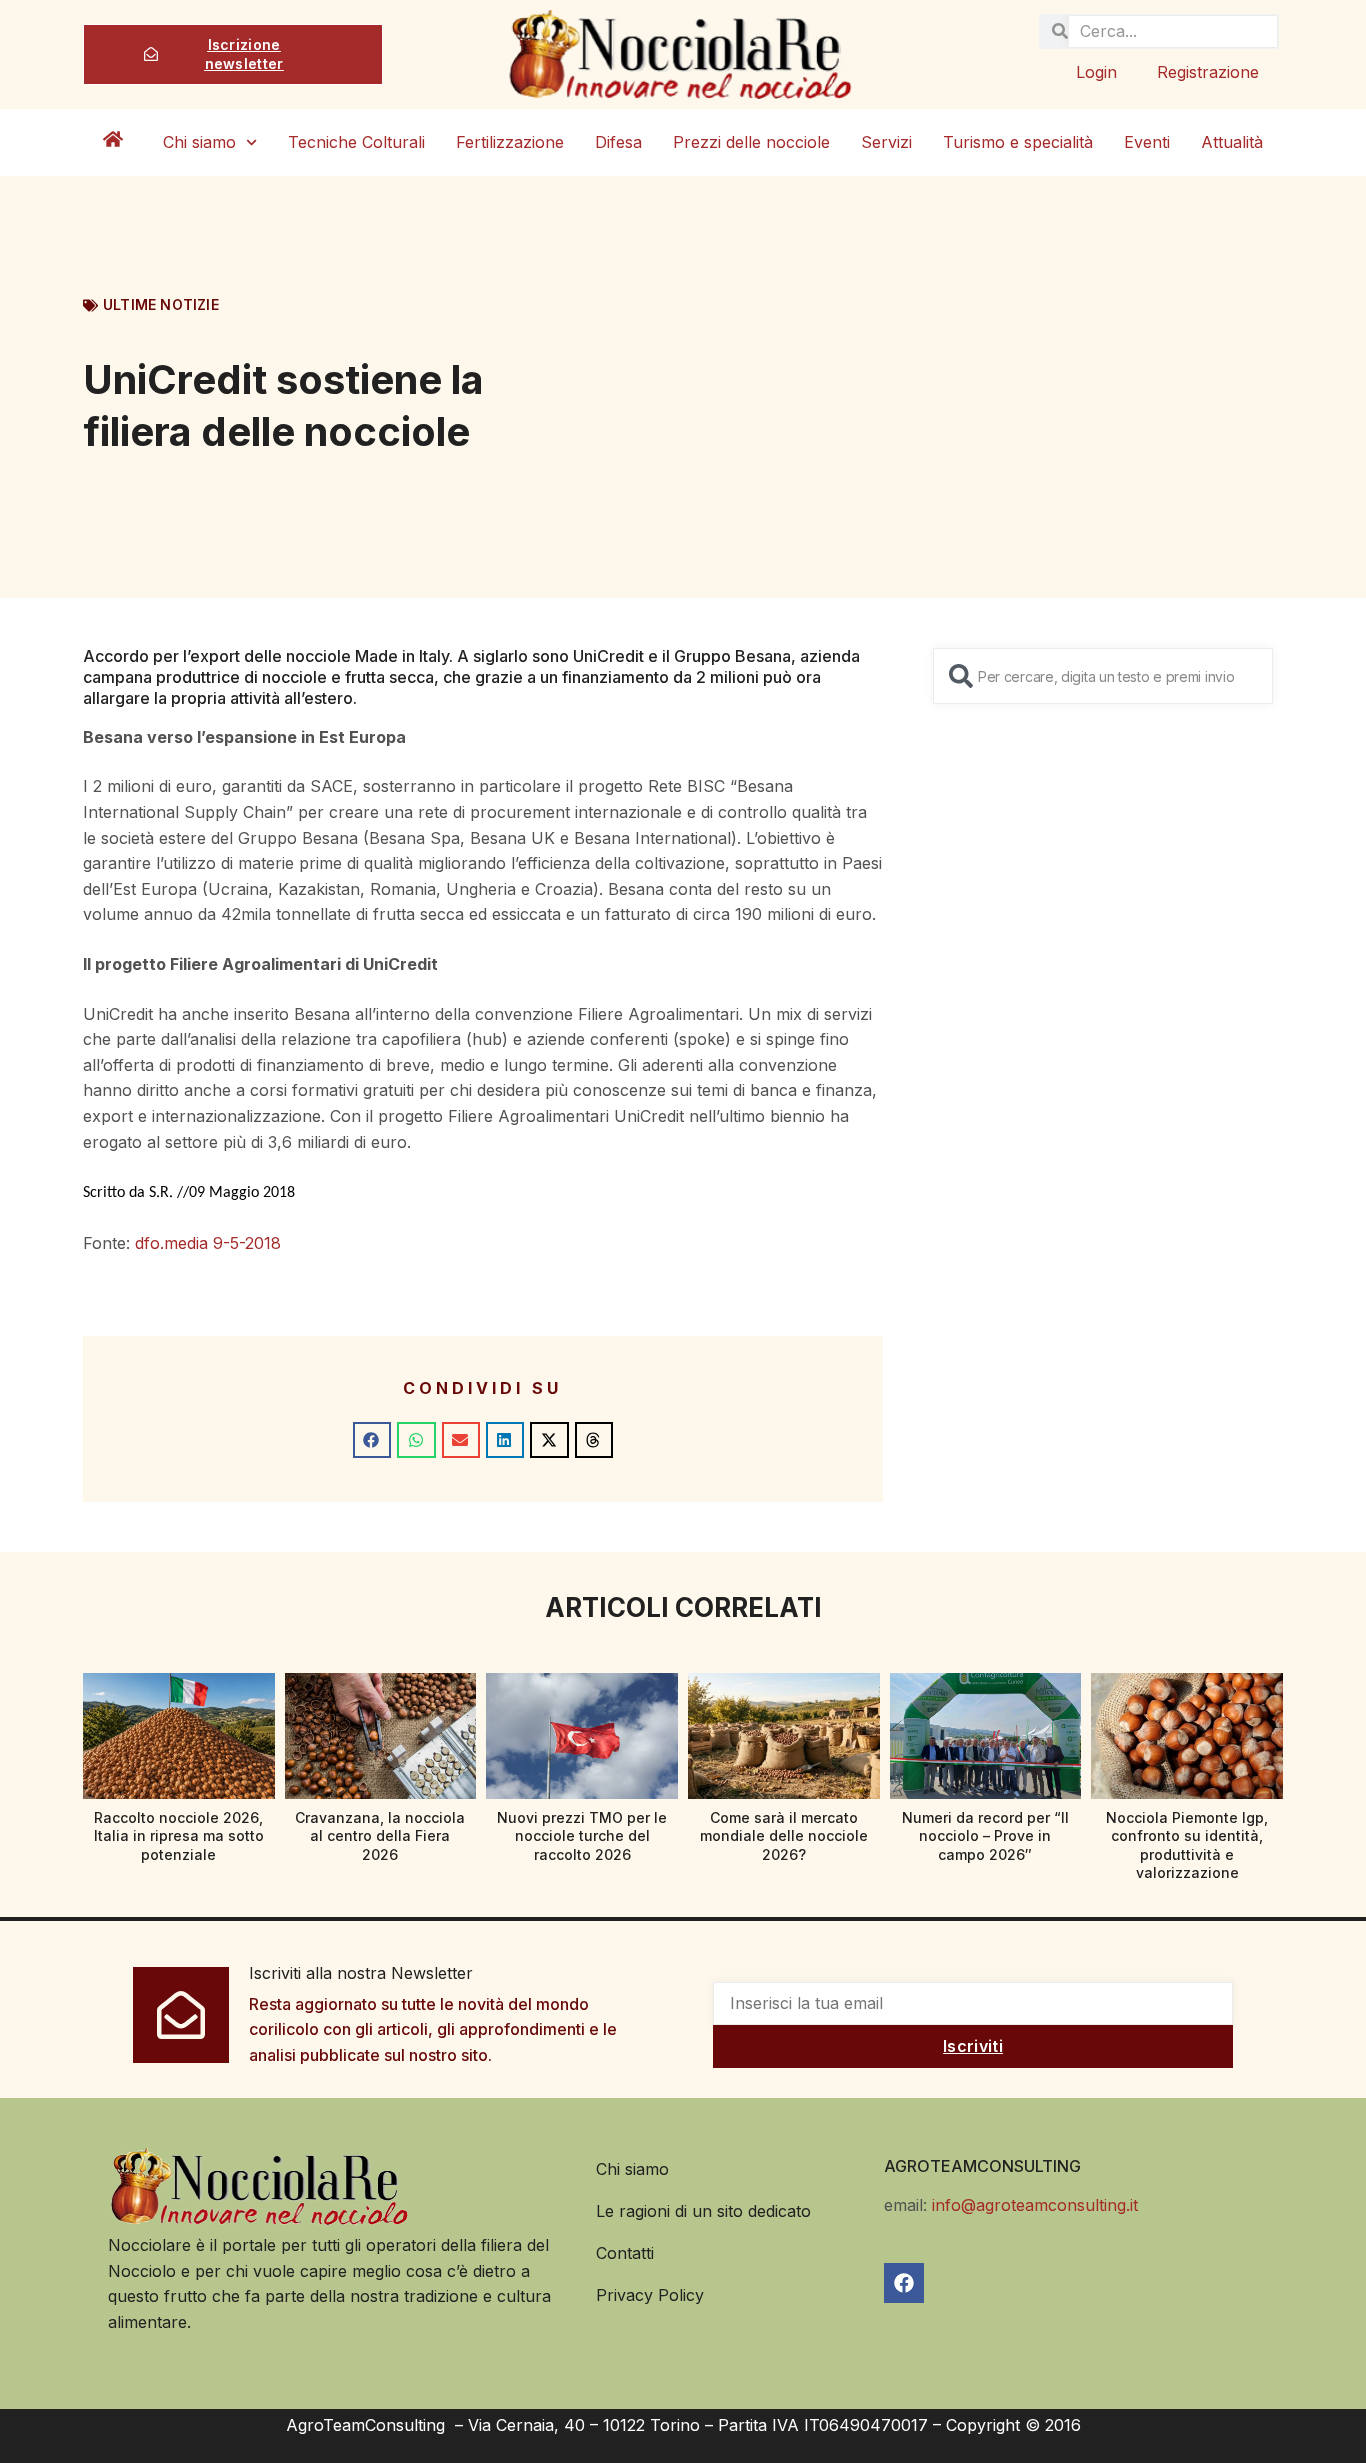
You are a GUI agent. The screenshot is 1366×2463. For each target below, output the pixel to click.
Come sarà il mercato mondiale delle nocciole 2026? (784, 1835)
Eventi (1147, 142)
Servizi (886, 142)
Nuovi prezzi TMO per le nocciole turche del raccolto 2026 (582, 1835)
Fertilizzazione (510, 142)
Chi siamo (199, 142)
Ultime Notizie (161, 304)
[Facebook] (904, 2283)
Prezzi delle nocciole (751, 142)
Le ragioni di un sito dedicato (703, 2211)
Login (1096, 72)
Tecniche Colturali (356, 142)
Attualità (1232, 142)
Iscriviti (973, 2046)
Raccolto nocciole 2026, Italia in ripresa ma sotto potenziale (179, 1835)
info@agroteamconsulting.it (1035, 2205)
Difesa (618, 142)
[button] (372, 1440)
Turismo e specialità (1018, 142)
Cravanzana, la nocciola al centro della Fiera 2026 (380, 1835)
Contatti (625, 2253)
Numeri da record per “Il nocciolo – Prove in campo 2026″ (985, 1835)
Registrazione (1208, 72)
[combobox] (1103, 676)
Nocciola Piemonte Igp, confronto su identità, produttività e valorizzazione (1187, 1845)
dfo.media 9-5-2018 (208, 1243)
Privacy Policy (650, 2295)
